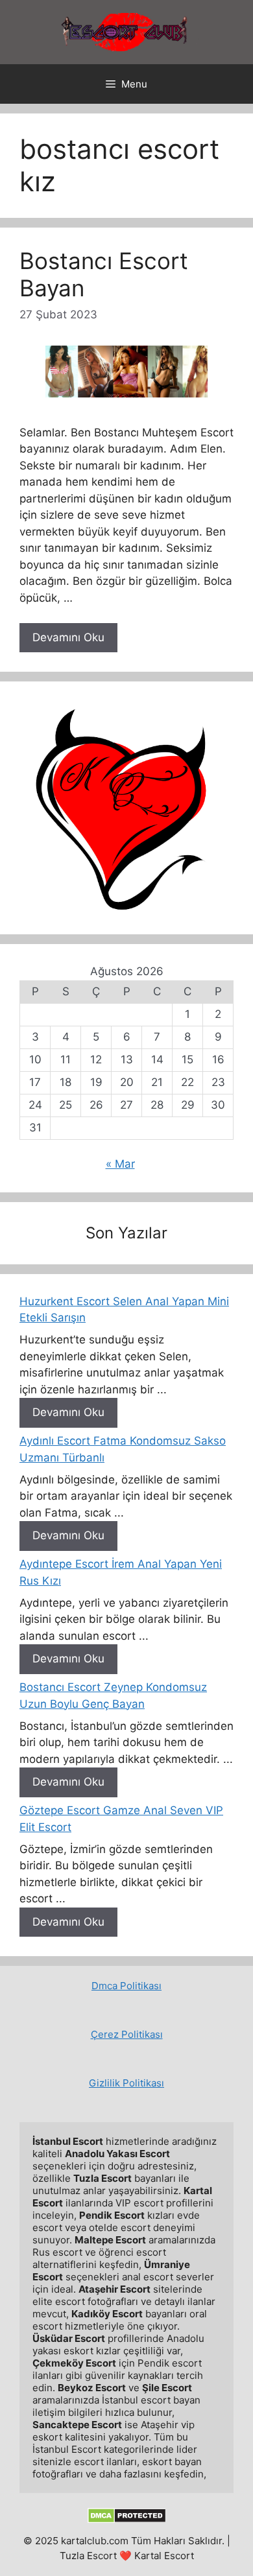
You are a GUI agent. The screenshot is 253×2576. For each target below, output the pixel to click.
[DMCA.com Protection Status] (127, 2520)
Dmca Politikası (126, 1986)
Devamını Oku (68, 637)
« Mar (120, 1164)
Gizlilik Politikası (126, 2083)
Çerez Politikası (127, 2034)
